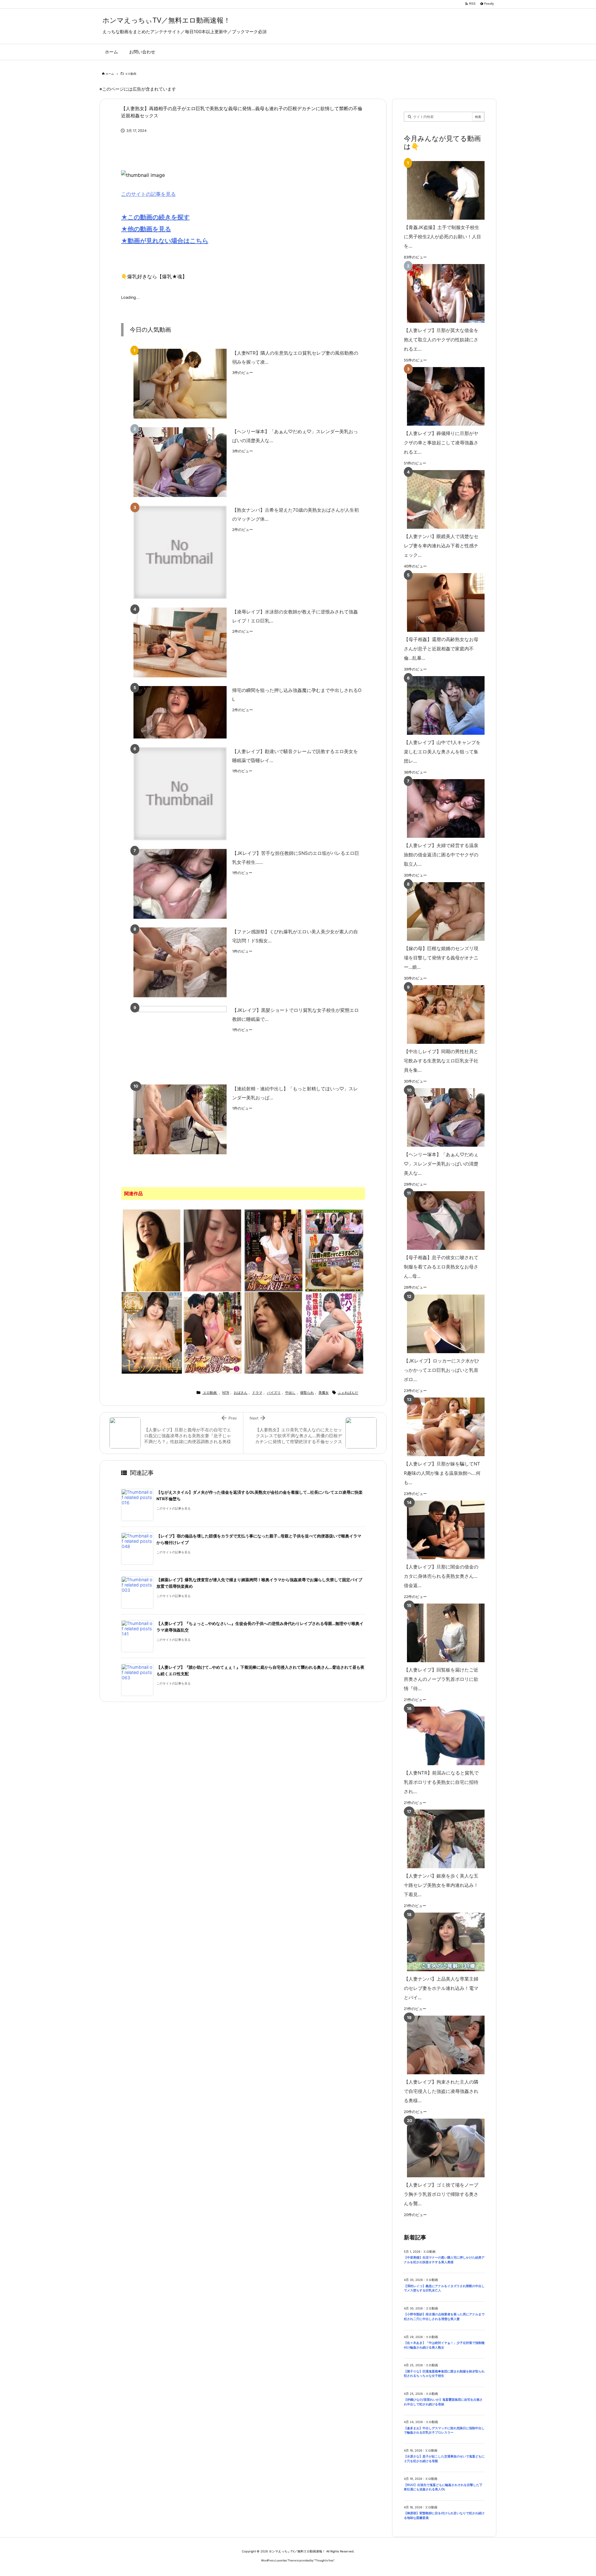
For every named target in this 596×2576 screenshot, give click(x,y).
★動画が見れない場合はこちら (165, 241)
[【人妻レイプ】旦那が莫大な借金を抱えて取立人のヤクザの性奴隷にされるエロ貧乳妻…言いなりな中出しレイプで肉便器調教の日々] (443, 293)
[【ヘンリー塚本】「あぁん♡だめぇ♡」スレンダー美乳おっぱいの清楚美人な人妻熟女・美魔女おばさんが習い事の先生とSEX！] (180, 462)
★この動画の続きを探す (155, 217)
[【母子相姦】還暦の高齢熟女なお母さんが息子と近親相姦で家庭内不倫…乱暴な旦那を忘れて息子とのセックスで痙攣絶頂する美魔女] (443, 602)
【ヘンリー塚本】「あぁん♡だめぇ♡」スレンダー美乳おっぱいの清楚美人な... (295, 436)
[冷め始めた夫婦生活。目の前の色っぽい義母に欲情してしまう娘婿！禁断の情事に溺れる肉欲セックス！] (273, 1332)
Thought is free (324, 2560)
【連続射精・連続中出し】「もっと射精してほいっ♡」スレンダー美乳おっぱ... (295, 1093)
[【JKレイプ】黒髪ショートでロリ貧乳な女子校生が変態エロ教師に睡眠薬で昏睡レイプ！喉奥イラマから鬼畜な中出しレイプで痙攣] (180, 1041)
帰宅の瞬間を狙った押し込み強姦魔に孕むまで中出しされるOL (297, 695)
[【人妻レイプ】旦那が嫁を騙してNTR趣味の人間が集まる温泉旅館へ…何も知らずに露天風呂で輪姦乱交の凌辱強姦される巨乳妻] (443, 1427)
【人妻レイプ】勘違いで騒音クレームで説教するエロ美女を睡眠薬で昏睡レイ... (295, 756)
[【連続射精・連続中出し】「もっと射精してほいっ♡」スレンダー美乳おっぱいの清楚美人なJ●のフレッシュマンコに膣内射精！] (180, 1119)
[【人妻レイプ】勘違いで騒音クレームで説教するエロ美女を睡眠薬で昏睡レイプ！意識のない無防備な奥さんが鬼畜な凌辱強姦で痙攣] (180, 794)
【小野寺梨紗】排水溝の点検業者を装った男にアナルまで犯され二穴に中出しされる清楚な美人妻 (444, 2317)
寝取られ (307, 1393)
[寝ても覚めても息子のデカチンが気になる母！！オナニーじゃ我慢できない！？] (152, 1250)
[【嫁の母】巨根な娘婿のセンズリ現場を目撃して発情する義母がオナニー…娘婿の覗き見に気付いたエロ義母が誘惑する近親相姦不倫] (443, 911)
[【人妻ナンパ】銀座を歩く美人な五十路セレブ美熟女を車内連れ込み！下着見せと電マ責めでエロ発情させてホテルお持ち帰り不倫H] (443, 1839)
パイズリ (274, 1393)
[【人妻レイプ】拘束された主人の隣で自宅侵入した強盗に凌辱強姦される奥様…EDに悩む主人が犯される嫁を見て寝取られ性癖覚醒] (443, 2045)
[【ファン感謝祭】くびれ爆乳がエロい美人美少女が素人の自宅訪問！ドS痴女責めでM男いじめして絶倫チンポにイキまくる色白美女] (180, 962)
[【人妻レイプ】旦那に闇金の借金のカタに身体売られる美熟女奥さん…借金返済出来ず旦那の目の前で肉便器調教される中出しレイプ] (443, 1530)
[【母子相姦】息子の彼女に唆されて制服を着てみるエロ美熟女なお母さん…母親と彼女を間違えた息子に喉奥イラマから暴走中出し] (443, 1221)
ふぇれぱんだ (348, 1393)
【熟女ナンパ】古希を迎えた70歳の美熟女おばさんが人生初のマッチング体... (296, 514)
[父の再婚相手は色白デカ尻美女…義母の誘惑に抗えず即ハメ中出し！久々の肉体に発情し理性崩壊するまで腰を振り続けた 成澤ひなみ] (334, 1332)
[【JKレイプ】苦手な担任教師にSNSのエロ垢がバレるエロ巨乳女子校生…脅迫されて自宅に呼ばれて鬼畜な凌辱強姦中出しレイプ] (180, 884)
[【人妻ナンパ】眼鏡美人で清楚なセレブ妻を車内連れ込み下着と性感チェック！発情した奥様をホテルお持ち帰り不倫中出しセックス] (443, 499)
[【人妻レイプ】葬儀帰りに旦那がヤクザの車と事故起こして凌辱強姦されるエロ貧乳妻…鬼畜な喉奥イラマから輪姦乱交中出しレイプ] (443, 396)
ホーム (110, 74)
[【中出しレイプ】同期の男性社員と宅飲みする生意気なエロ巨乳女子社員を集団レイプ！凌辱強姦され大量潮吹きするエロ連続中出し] (443, 1014)
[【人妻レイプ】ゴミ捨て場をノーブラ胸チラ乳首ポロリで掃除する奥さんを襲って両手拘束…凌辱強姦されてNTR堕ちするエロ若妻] (443, 2148)
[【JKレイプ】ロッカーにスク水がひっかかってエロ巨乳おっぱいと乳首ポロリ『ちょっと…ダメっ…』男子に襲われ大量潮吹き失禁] (443, 1324)
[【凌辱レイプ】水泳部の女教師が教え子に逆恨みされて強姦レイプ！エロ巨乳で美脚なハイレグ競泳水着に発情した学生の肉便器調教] (180, 642)
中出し (290, 1393)
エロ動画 (131, 74)
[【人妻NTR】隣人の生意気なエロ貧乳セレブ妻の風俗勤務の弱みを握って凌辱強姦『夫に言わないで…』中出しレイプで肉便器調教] (180, 384)
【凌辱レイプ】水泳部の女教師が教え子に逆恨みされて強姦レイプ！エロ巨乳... (295, 616)
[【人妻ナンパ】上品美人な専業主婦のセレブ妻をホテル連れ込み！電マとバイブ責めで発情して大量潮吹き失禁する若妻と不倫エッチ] (443, 1942)
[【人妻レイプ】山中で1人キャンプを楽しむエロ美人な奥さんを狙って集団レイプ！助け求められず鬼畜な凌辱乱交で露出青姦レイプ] (443, 705)
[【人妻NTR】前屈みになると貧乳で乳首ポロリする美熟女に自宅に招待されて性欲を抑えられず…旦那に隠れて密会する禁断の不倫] (443, 1736)
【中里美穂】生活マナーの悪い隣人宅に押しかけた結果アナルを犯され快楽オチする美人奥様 (444, 2260)
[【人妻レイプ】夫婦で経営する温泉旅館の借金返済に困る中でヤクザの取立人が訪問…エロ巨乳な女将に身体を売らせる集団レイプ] (443, 808)
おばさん (241, 1393)
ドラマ (257, 1393)
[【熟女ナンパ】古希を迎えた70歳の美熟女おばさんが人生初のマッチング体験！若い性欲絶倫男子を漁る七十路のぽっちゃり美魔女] (180, 552)
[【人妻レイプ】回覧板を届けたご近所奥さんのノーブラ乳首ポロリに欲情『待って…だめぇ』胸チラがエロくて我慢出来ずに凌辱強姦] (443, 1633)
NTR (226, 1393)
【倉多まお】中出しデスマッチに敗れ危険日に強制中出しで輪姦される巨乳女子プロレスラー (444, 2430)
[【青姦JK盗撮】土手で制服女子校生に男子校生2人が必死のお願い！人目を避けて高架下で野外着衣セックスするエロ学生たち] (443, 190)
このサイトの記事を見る (148, 194)
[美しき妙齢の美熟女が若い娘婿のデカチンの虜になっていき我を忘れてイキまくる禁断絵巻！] (213, 1250)
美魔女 (324, 1393)
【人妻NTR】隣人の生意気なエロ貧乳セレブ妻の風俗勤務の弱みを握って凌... (295, 357)
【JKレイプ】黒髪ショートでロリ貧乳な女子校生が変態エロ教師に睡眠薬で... (296, 1015)
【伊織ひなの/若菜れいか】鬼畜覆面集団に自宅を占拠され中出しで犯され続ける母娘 (443, 2402)
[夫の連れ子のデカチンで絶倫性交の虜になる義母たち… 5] (213, 1332)
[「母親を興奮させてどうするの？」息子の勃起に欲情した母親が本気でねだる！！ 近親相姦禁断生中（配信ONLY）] (334, 1250)
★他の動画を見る (146, 229)
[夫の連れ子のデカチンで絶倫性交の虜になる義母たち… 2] (273, 1250)
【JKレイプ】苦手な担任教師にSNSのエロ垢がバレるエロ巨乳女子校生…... (296, 858)
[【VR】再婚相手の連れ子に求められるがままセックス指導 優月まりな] (152, 1332)
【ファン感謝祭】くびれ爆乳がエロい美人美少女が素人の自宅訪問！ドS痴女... (295, 936)
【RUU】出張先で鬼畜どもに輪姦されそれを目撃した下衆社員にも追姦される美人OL (443, 2487)
